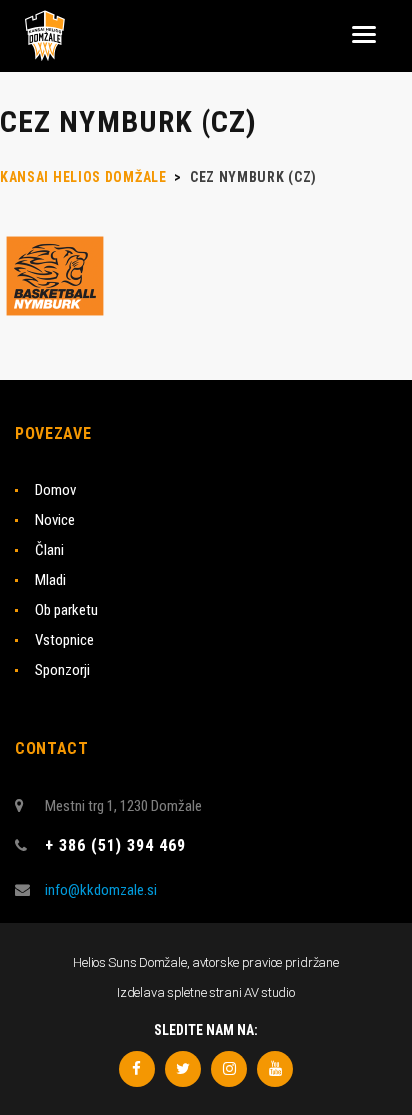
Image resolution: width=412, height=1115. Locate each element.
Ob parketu (66, 610)
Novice (55, 520)
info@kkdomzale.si (101, 890)
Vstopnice (64, 640)
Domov (55, 490)
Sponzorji (62, 670)
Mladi (50, 580)
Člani (49, 550)
